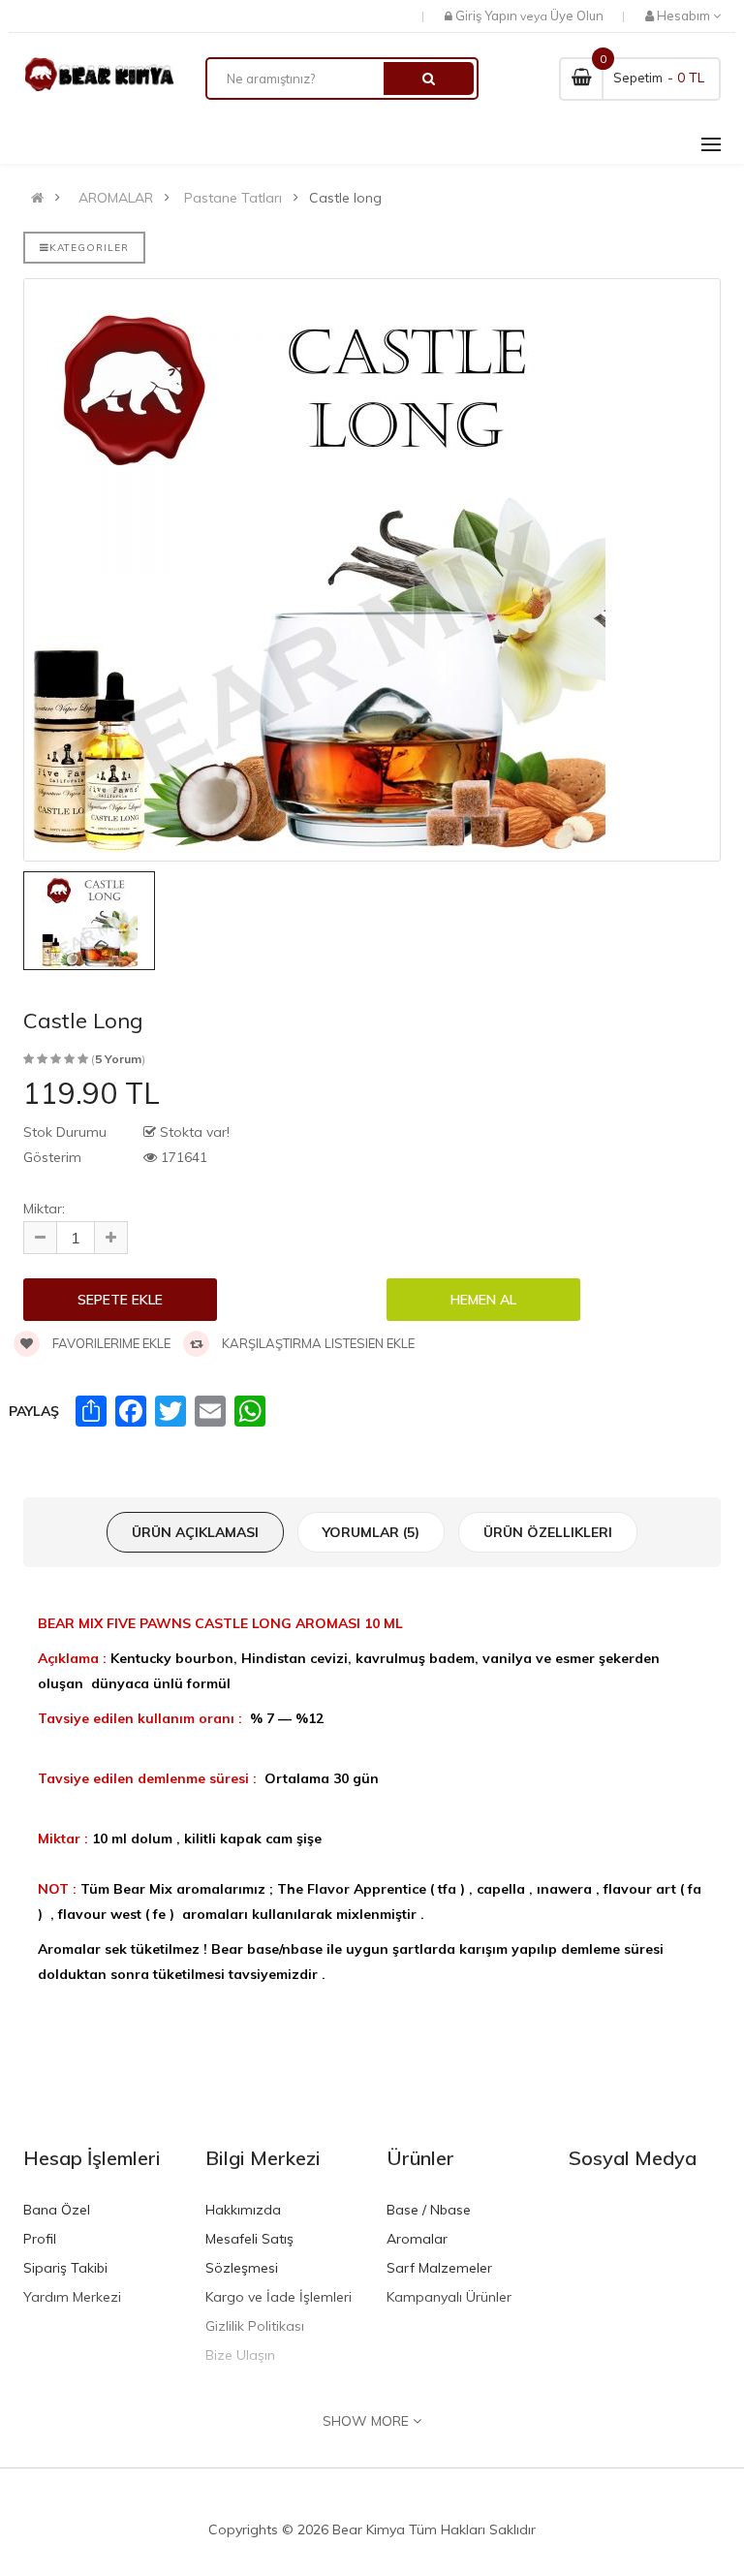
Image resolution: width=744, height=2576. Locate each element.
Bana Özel (57, 2210)
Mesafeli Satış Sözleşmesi (249, 2253)
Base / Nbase (429, 2210)
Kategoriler (89, 248)
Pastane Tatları (233, 198)
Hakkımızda (243, 2210)
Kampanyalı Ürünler (449, 2297)
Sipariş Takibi (65, 2268)
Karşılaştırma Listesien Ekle (317, 1343)
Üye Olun (577, 16)
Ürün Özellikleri (548, 1532)
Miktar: (44, 1209)
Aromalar (417, 2239)
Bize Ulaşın (240, 2355)
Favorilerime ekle (110, 1343)
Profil (40, 2239)
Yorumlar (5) (371, 1532)
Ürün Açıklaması (195, 1532)
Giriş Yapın (486, 16)
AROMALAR (116, 198)
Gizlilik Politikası (255, 2326)
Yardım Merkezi (72, 2297)
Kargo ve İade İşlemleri (279, 2297)
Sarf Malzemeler (439, 2268)
